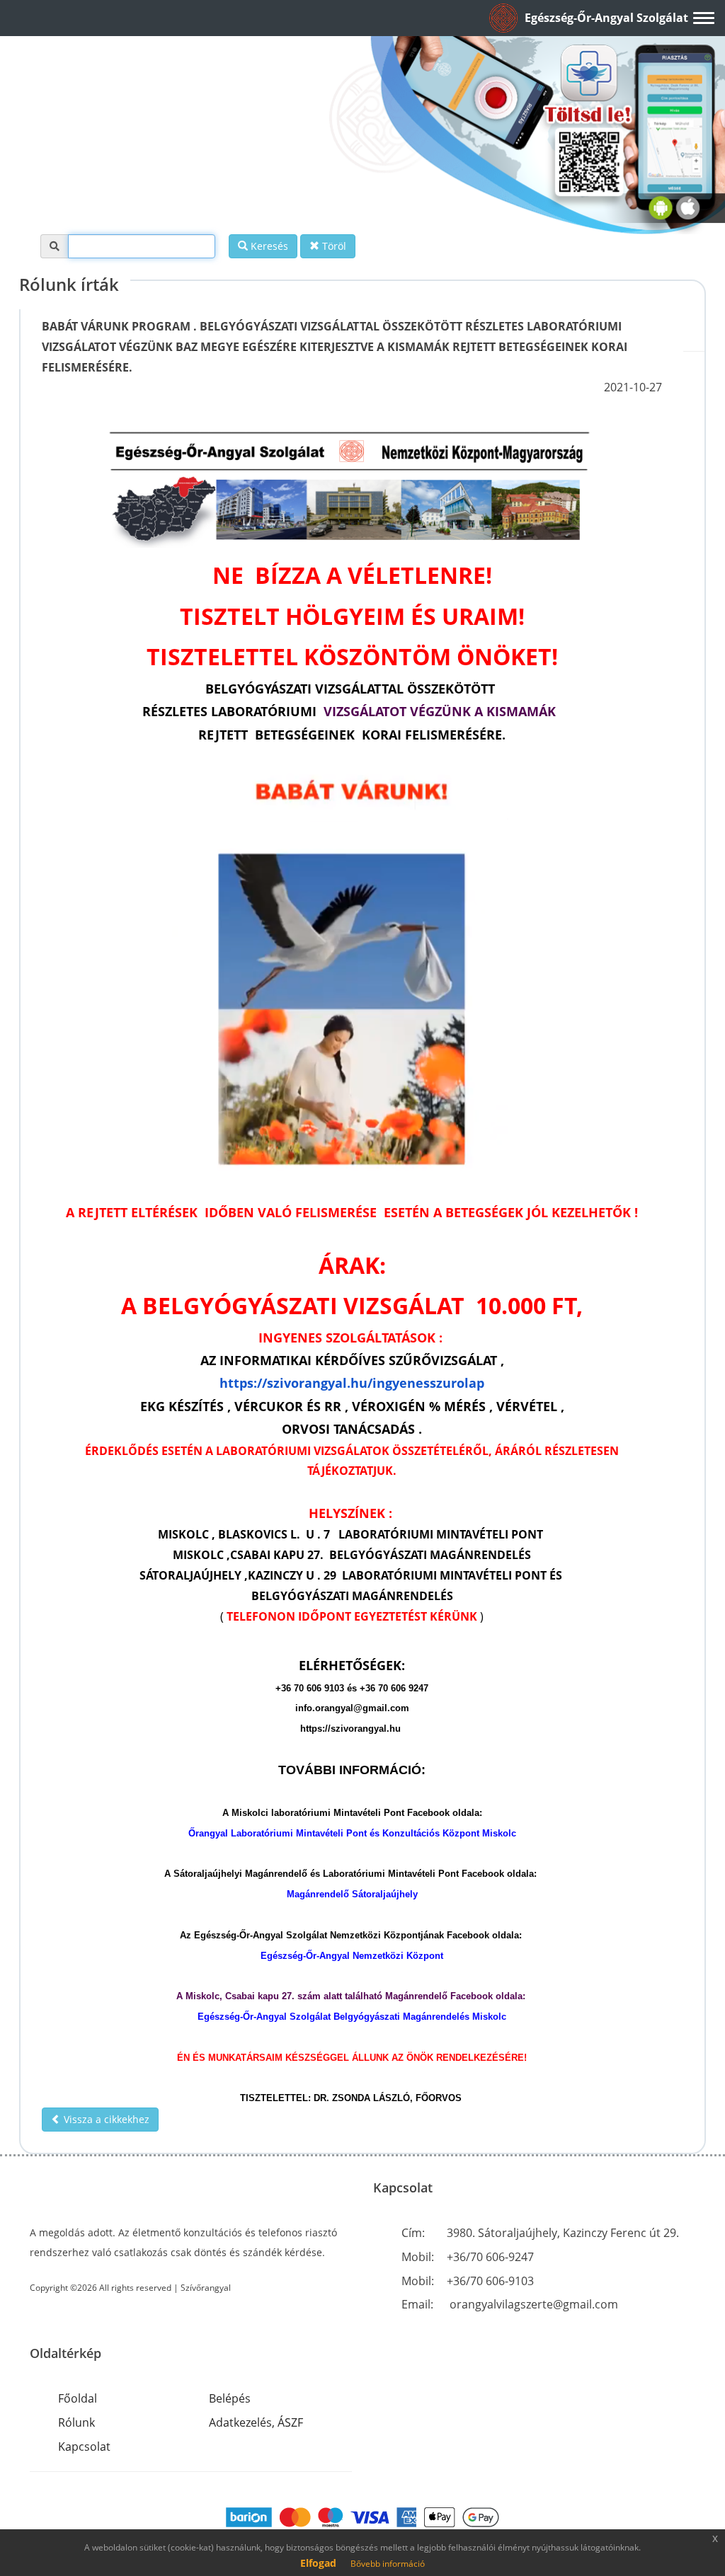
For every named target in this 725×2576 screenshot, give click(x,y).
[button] (620, 18)
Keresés (268, 246)
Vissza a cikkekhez (105, 2119)
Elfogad (318, 2563)
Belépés (230, 2398)
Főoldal (78, 2398)
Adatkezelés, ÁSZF (256, 2422)
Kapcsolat (84, 2446)
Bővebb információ (388, 2564)
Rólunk (76, 2422)
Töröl (333, 246)
